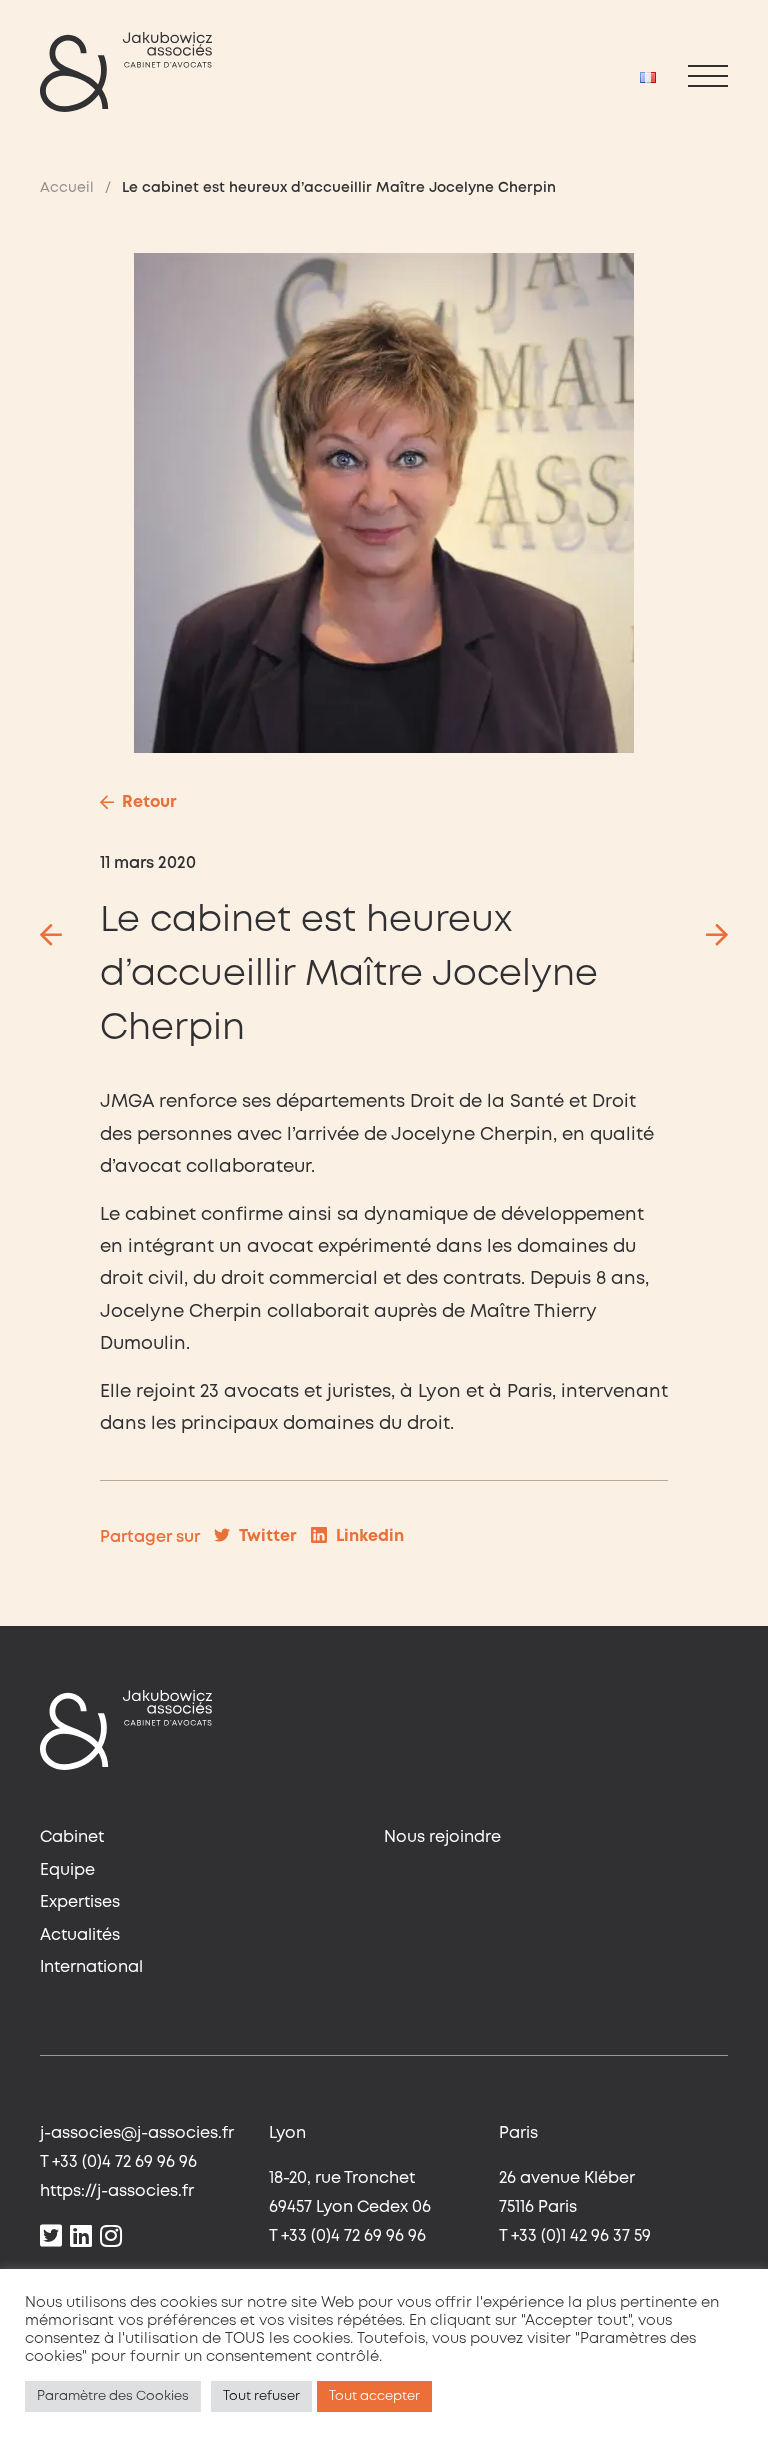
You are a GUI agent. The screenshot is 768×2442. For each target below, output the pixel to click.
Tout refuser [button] (261, 2396)
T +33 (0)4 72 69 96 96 (118, 2162)
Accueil (67, 188)
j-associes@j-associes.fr (137, 2133)
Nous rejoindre (442, 1837)
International (91, 1967)
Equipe (67, 1870)
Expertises (80, 1902)
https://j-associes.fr (117, 2191)
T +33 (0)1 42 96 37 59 (575, 2236)
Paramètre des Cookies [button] (113, 2396)
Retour (149, 802)
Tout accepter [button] (374, 2396)
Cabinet (72, 1837)
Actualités (80, 1935)
